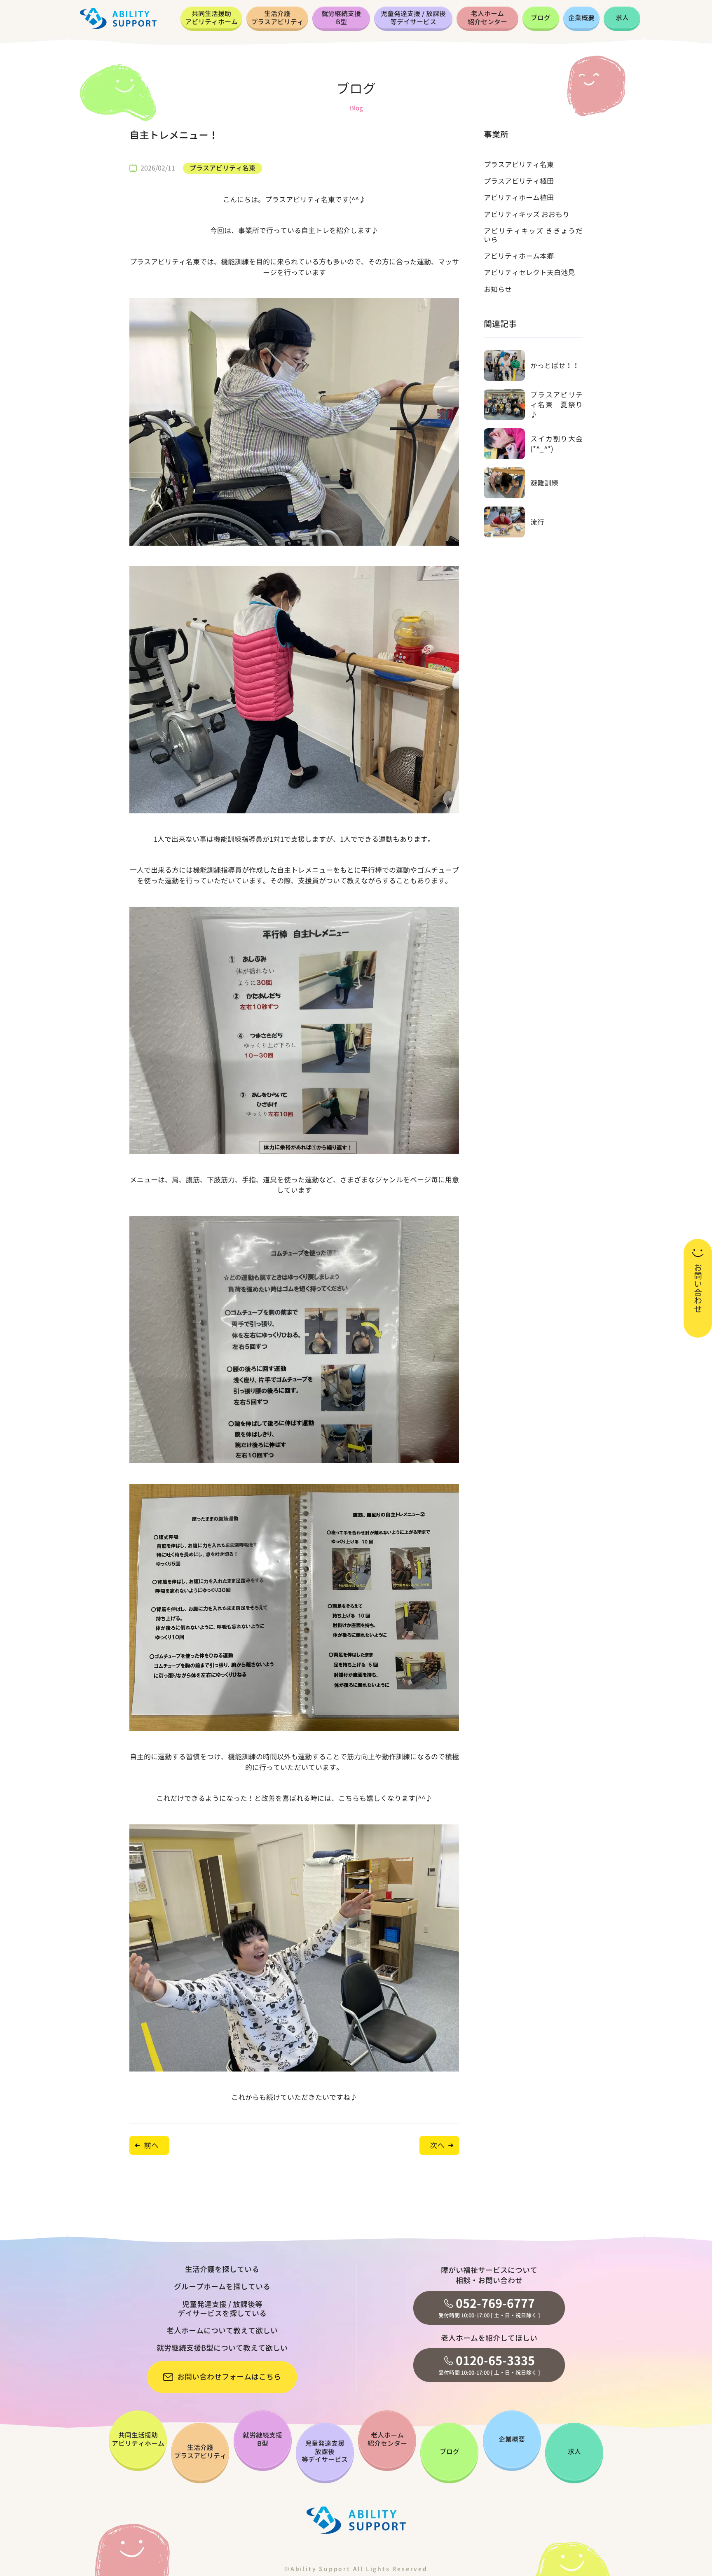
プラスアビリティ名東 (222, 168)
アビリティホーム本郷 (519, 256)
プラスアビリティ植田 (519, 181)
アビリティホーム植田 (519, 197)
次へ (437, 2145)
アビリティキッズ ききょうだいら (533, 235)
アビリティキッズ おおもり (527, 214)
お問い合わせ (698, 1288)
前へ (151, 2145)
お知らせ (498, 289)
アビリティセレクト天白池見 (529, 272)
